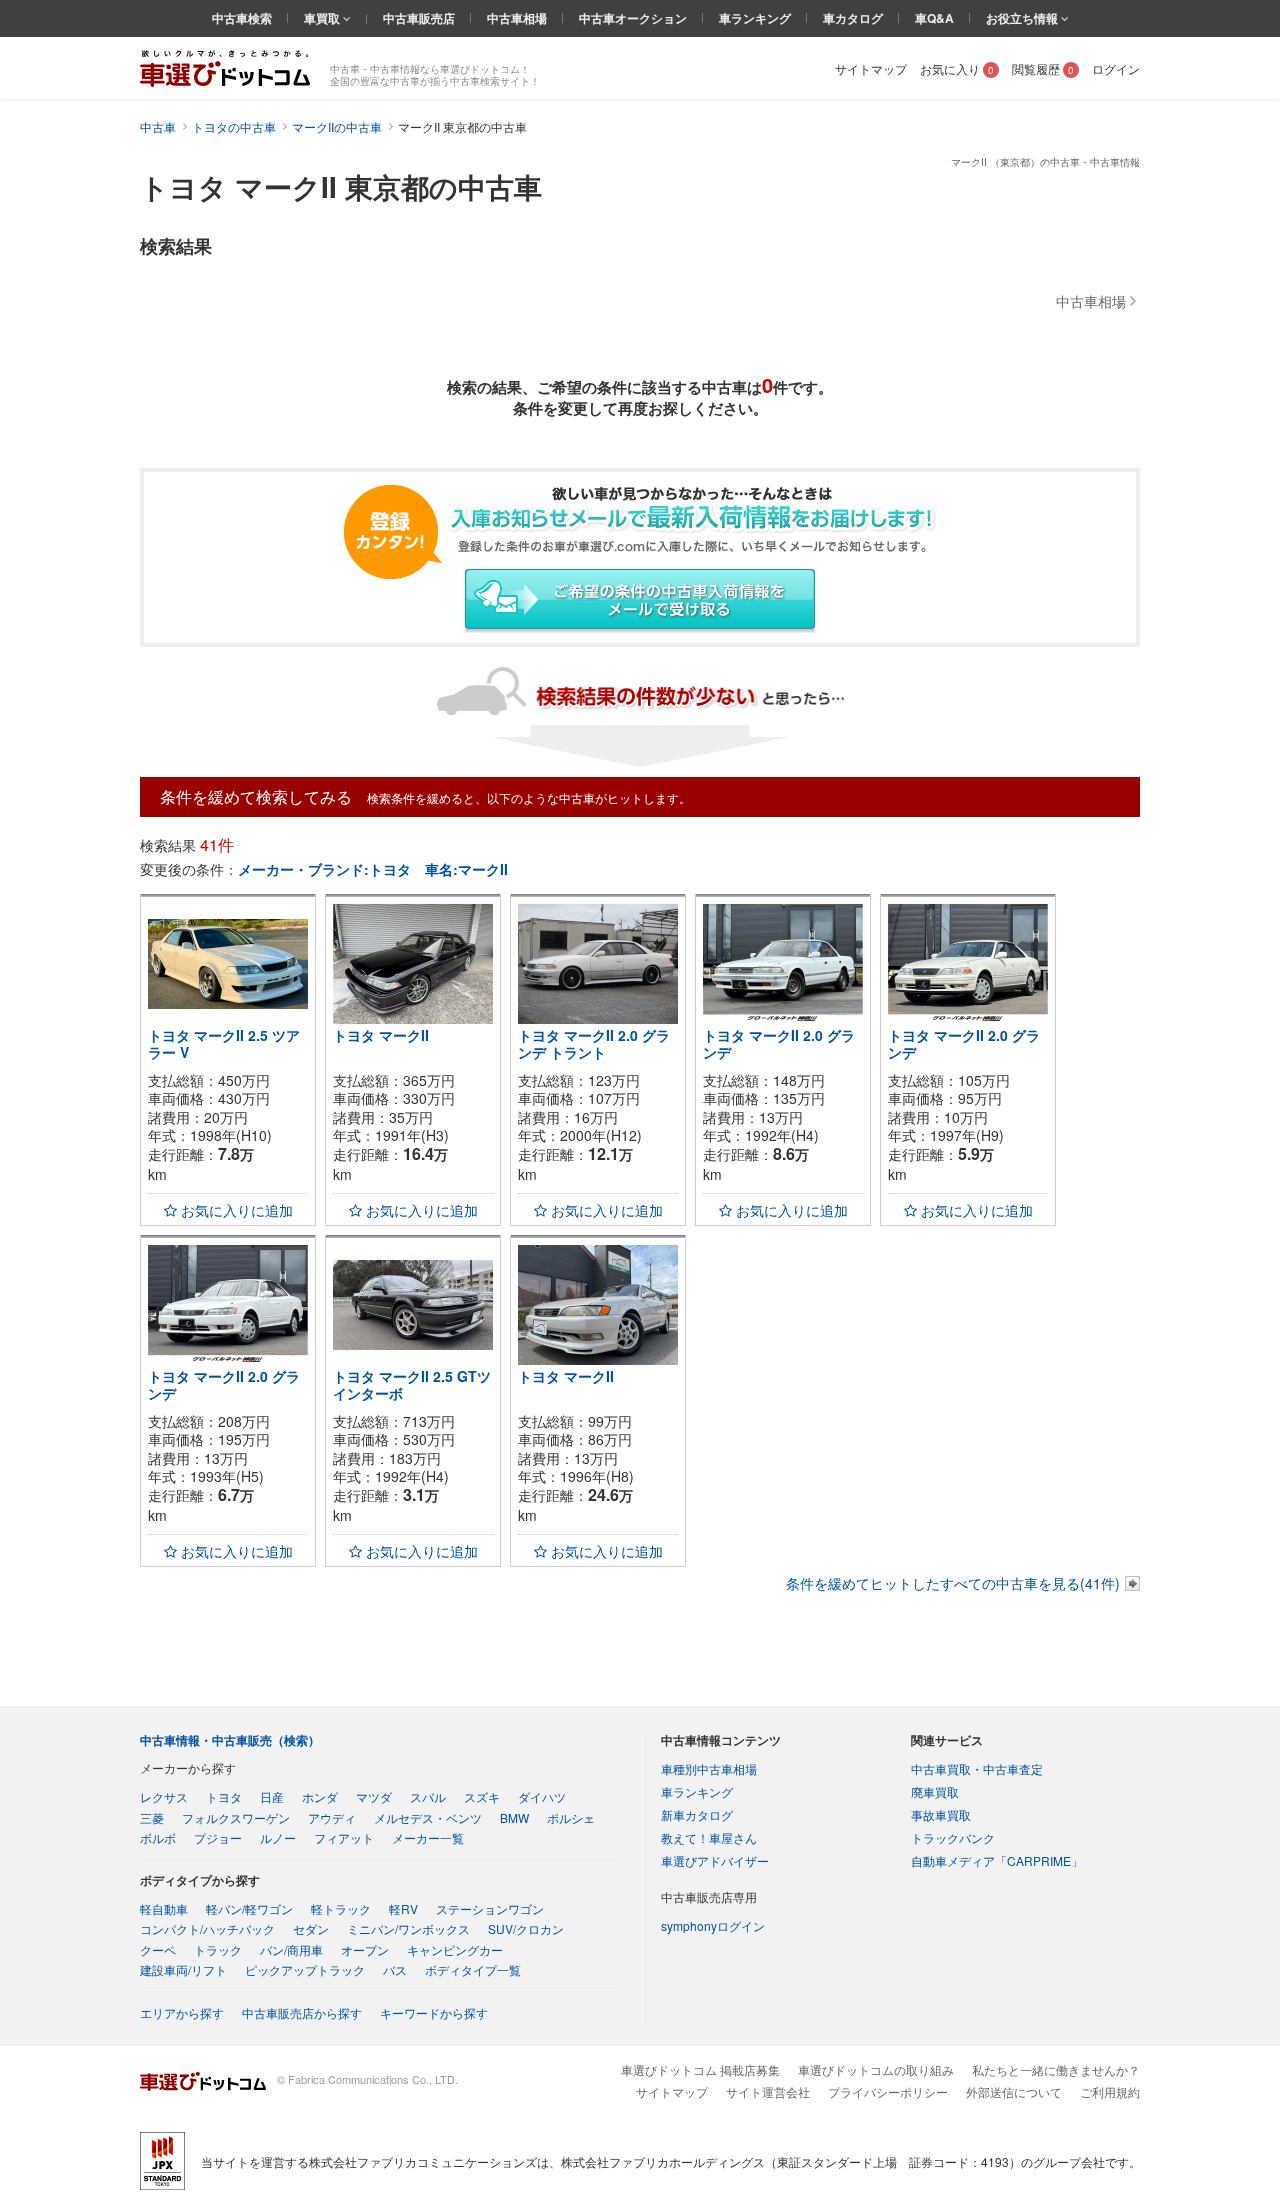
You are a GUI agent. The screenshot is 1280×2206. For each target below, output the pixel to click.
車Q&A (934, 18)
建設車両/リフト (183, 1969)
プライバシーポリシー (888, 2091)
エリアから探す (182, 2012)
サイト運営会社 (768, 2091)
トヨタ (224, 1796)
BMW (514, 1817)
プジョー (218, 1837)
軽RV (403, 1908)
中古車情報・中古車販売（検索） (230, 1740)
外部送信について (1014, 2091)
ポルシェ (571, 1817)
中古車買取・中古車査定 (977, 1768)
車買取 (323, 18)
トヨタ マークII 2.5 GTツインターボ (412, 1384)
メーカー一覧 (428, 1837)
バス (395, 1969)
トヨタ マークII (381, 1035)
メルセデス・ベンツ (428, 1817)
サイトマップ (871, 68)
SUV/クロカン (526, 1928)
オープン (365, 1949)
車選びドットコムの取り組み (876, 2069)
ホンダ (320, 1796)
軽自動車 (164, 1908)
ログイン (1116, 68)
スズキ (482, 1796)
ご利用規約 (1110, 2091)
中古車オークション (633, 18)
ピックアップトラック (305, 1969)
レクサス (164, 1796)
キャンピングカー (455, 1949)
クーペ (158, 1949)
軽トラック (341, 1908)
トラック (218, 1949)
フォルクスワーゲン (236, 1817)
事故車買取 (941, 1814)
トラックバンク (953, 1837)
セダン (311, 1928)
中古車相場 (517, 18)
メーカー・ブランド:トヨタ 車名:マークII (373, 869)
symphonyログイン (713, 1925)
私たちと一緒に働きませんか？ (1056, 2069)
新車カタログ (697, 1814)
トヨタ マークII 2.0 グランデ (779, 1043)
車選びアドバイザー (715, 1860)
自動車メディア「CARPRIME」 (997, 1860)
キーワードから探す (434, 2012)
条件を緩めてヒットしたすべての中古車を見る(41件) (953, 1583)
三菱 (152, 1817)
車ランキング (755, 18)
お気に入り (957, 68)
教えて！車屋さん (709, 1837)
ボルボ (158, 1837)
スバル (428, 1796)
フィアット (344, 1837)
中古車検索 (242, 18)
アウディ (332, 1817)
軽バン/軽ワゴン (249, 1908)
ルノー (278, 1837)
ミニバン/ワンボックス (408, 1928)
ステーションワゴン (490, 1908)
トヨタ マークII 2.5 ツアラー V (224, 1043)
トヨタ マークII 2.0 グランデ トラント (594, 1043)
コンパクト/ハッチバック (207, 1928)
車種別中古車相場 (709, 1768)
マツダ (374, 1796)
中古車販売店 (419, 18)
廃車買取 (935, 1791)
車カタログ (853, 18)
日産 (272, 1796)
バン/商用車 (291, 1949)
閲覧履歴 (1043, 68)
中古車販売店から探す (302, 2012)
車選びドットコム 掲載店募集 (700, 2069)
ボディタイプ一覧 (473, 1969)
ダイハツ (542, 1796)
